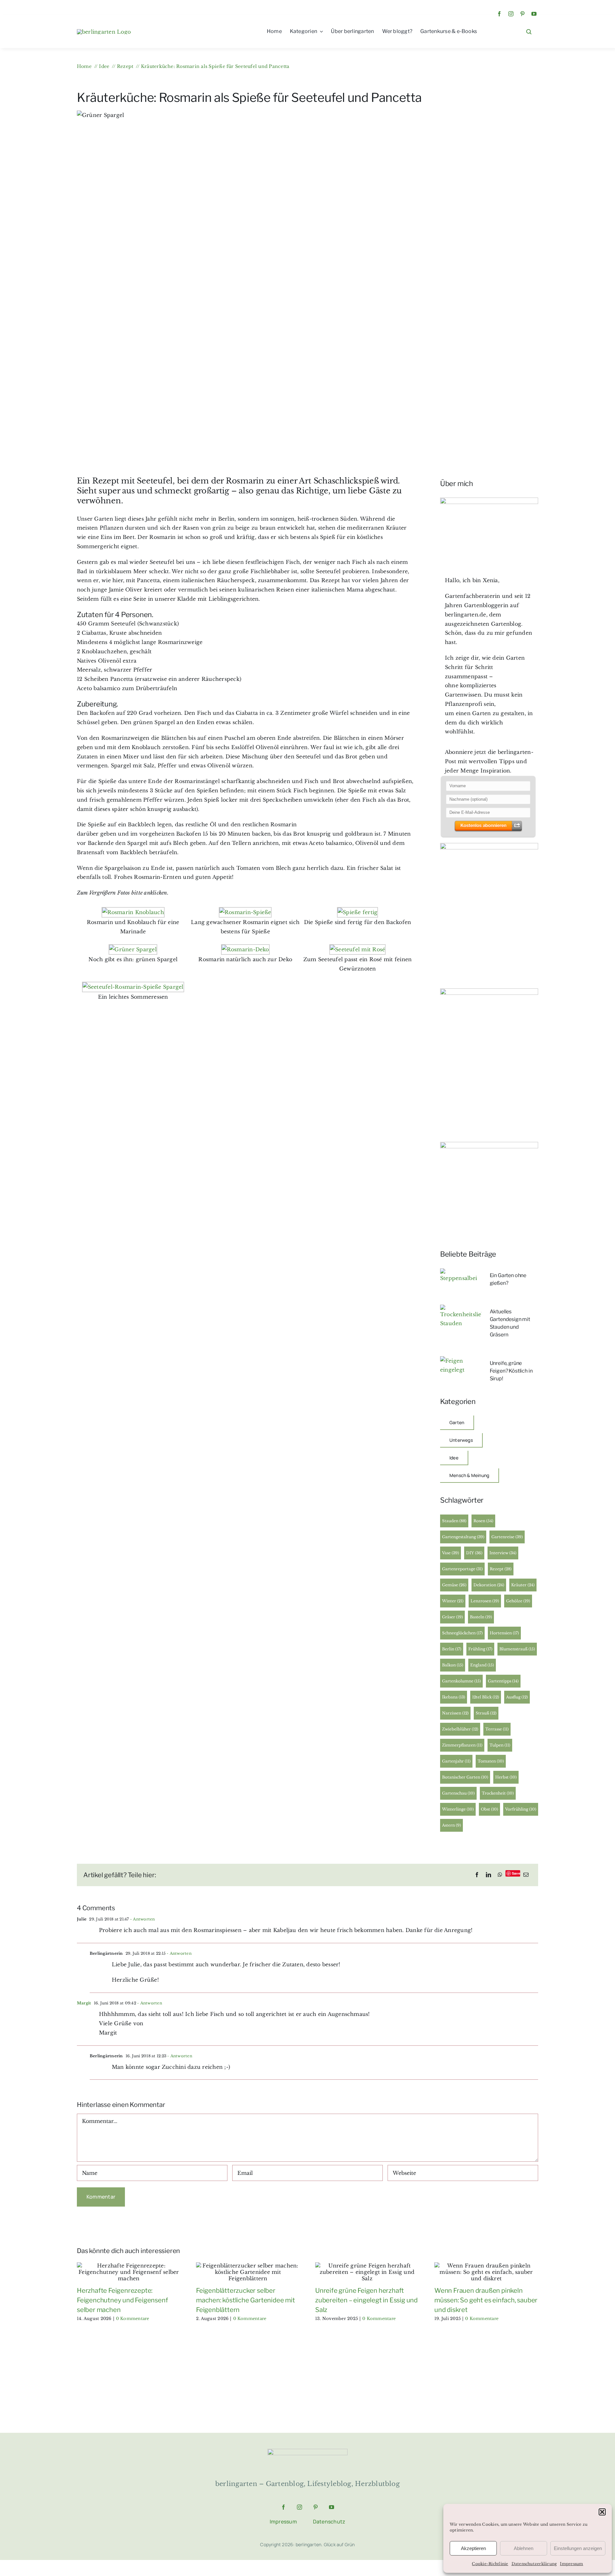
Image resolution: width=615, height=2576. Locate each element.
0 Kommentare (133, 2319)
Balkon (453, 1665)
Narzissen (455, 1713)
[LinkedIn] (488, 1875)
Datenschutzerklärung (534, 2564)
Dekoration (489, 1585)
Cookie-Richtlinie (490, 2564)
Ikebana (454, 1697)
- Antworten (142, 1919)
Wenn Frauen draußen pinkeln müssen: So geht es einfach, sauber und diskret (486, 2300)
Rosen (483, 1521)
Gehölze (518, 1601)
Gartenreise (507, 1537)
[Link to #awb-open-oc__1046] (529, 32)
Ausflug (517, 1697)
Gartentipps (503, 1681)
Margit (84, 2003)
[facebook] (499, 14)
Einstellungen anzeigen (578, 2548)
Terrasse (497, 1729)
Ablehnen (524, 2548)
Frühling (480, 1649)
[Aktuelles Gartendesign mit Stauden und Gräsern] (461, 1309)
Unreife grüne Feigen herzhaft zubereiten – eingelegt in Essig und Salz (366, 2300)
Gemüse (454, 1585)
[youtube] (534, 14)
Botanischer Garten (465, 1777)
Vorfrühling (521, 1809)
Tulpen (500, 1745)
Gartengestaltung (463, 1537)
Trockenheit (498, 1793)
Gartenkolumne (461, 1681)
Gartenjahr (456, 1761)
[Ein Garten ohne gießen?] (461, 1273)
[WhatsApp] (500, 1875)
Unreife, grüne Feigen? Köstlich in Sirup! (511, 1371)
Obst (489, 1809)
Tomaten (491, 1761)
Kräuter (523, 1585)
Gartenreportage (462, 1569)
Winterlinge (458, 1809)
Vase (451, 1553)
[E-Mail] (526, 1875)
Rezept (501, 1569)
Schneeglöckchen (462, 1633)
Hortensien (504, 1633)
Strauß (486, 1713)
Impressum (571, 2564)
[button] (602, 2512)
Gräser (452, 1617)
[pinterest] (522, 14)
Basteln (481, 1617)
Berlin (452, 1649)
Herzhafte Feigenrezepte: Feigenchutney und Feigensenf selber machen (122, 2300)
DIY (474, 1553)
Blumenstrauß (517, 1649)
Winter (453, 1601)
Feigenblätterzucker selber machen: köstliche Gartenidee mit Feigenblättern (246, 2300)
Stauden (454, 1521)
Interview (503, 1553)
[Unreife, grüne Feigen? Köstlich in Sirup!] (461, 1361)
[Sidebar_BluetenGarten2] (489, 846)
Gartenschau (458, 1793)
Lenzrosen (485, 1601)
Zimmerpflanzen (462, 1745)
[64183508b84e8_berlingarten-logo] (307, 2451)
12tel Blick (486, 1697)
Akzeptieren (473, 2548)
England (482, 1665)
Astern (451, 1825)
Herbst (506, 1777)
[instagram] (511, 14)
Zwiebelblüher (460, 1729)
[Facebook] (477, 1875)
